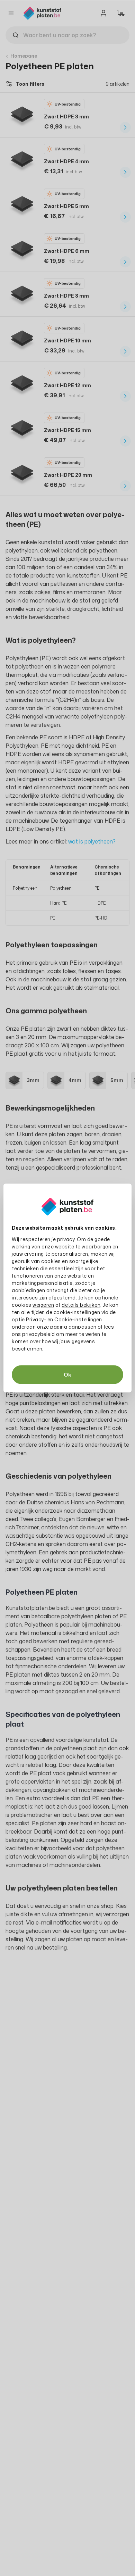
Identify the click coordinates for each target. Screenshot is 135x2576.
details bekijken (81, 1305)
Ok (67, 1375)
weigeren (43, 1305)
